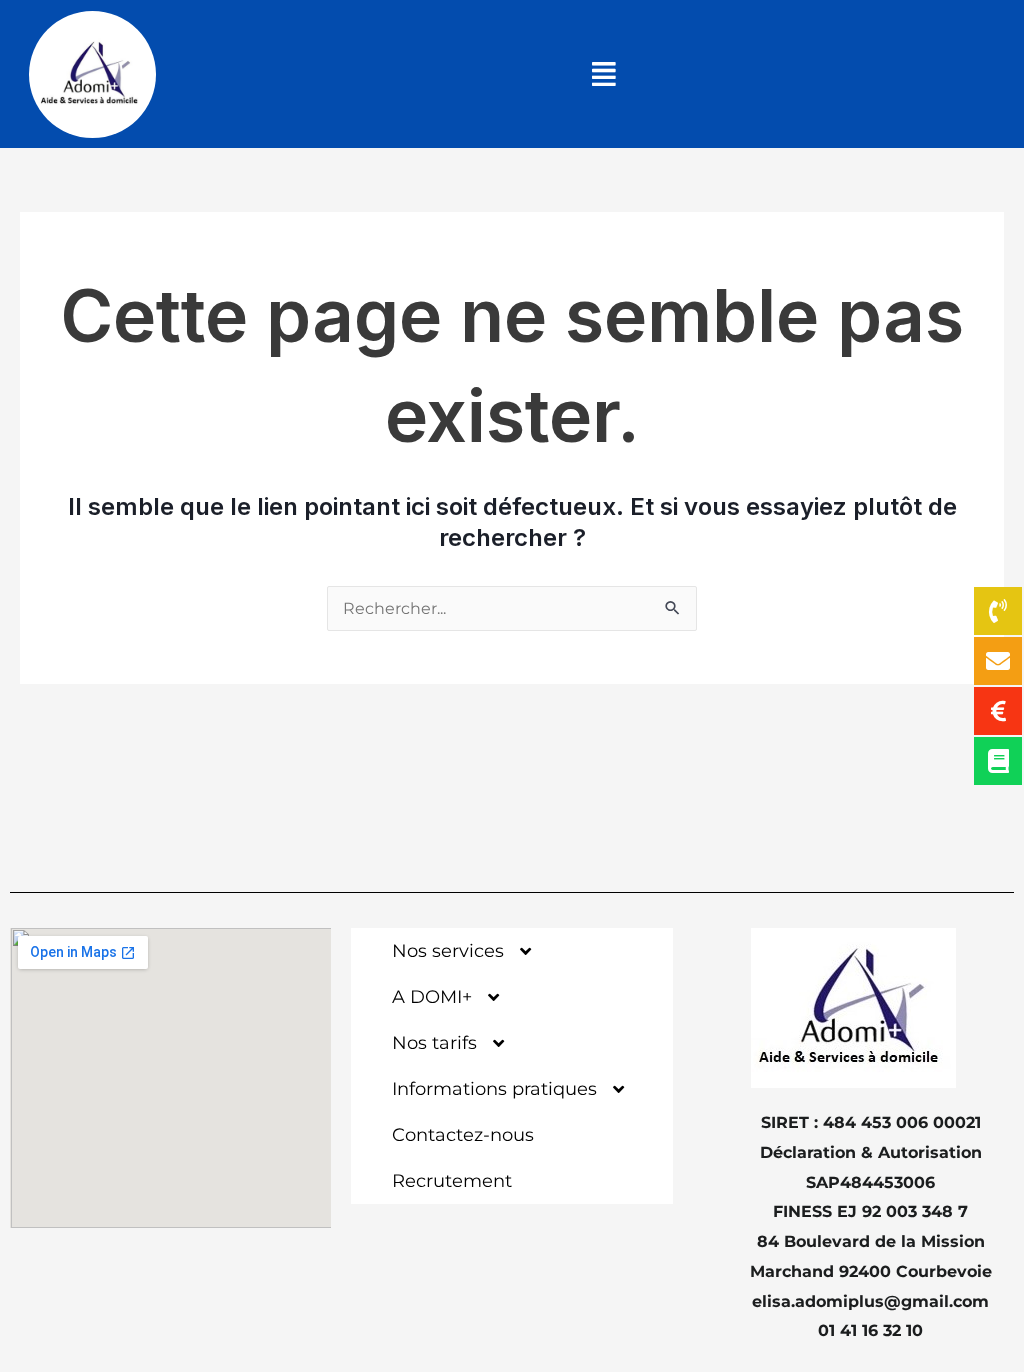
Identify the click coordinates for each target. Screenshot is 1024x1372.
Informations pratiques (494, 1089)
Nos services (448, 951)
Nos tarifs (434, 1043)
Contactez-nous (463, 1135)
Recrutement (452, 1181)
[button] (604, 74)
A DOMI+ (432, 997)
